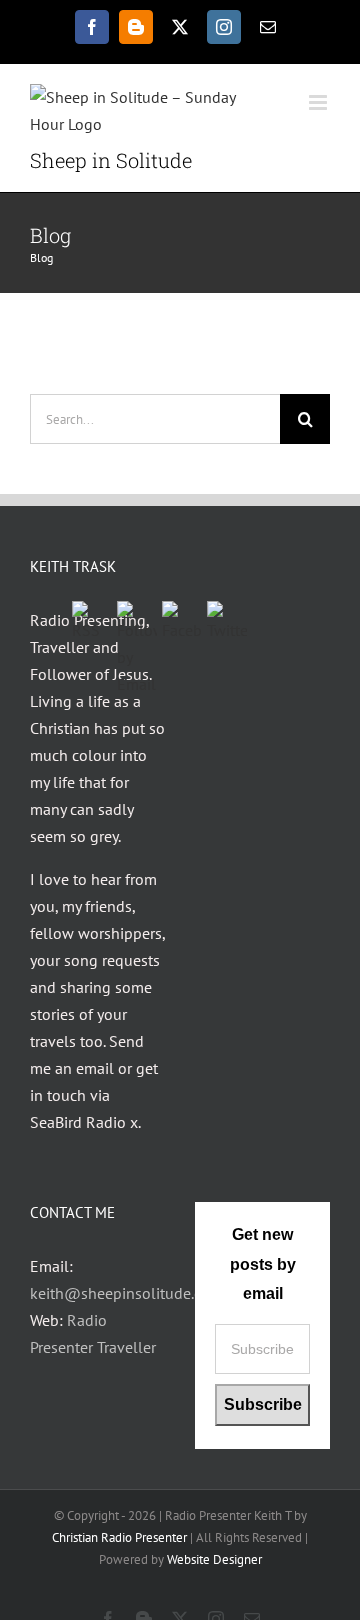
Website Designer (214, 1559)
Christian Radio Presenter (119, 1537)
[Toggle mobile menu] (319, 102)
